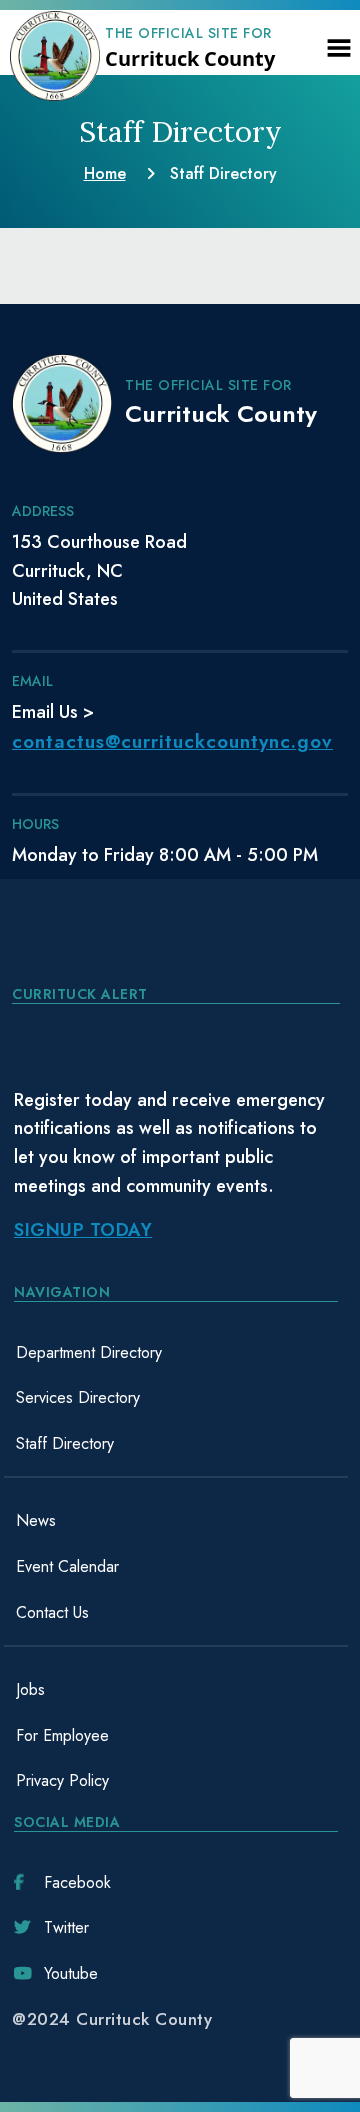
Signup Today (83, 1230)
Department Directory (89, 1352)
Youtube (71, 1973)
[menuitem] (176, 1353)
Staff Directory (65, 1443)
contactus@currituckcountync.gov (172, 741)
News (36, 1520)
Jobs (30, 1689)
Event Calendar (67, 1566)
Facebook (77, 1882)
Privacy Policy (62, 1780)
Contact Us (52, 1612)
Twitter (66, 1927)
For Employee (62, 1735)
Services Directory (78, 1397)
